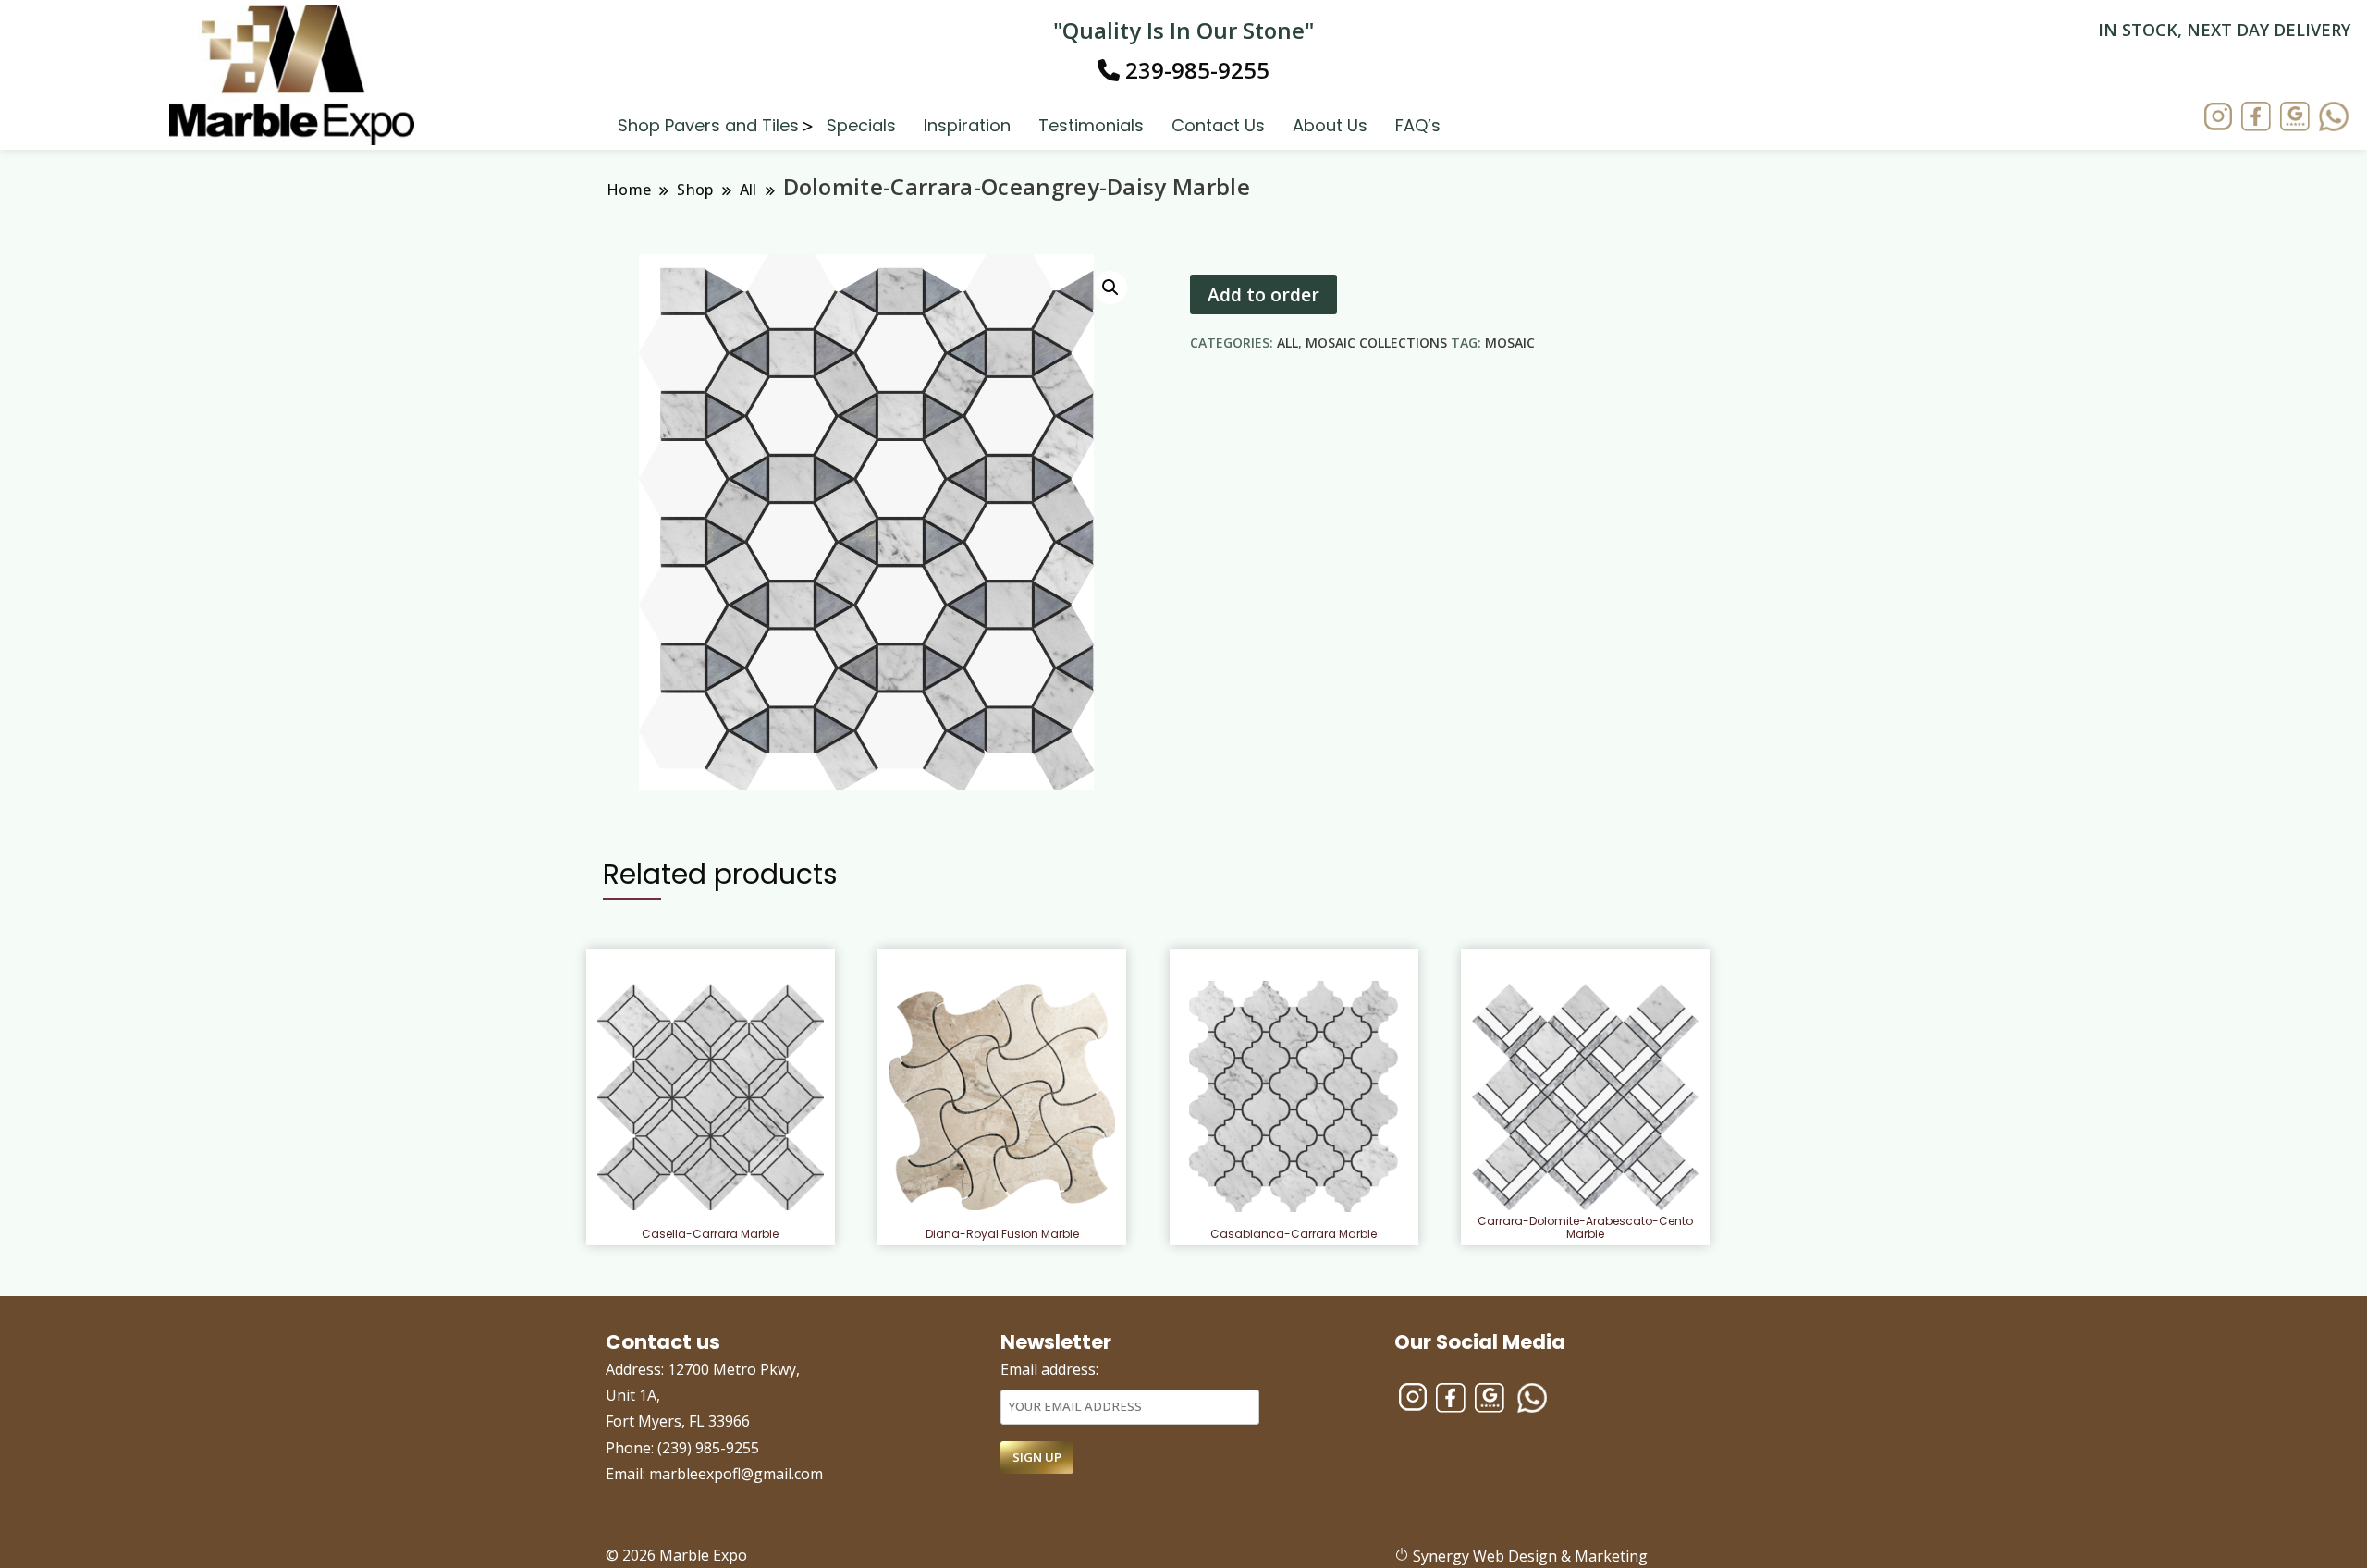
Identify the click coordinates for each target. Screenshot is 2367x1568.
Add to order (1263, 294)
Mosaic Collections (1376, 343)
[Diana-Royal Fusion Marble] (1002, 1097)
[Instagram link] (1413, 1390)
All (1288, 343)
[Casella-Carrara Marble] (711, 1097)
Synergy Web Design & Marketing (1528, 1556)
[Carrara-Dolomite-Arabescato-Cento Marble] (1585, 1096)
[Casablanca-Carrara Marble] (1294, 1096)
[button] (1110, 288)
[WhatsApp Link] (2334, 118)
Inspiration (967, 125)
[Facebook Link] (2256, 118)
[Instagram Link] (2218, 118)
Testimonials (1091, 125)
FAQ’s (1418, 125)
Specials (861, 125)
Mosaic (1510, 343)
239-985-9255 (1195, 70)
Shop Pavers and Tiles (708, 125)
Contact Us (1218, 125)
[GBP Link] (1490, 1390)
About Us (1330, 125)
